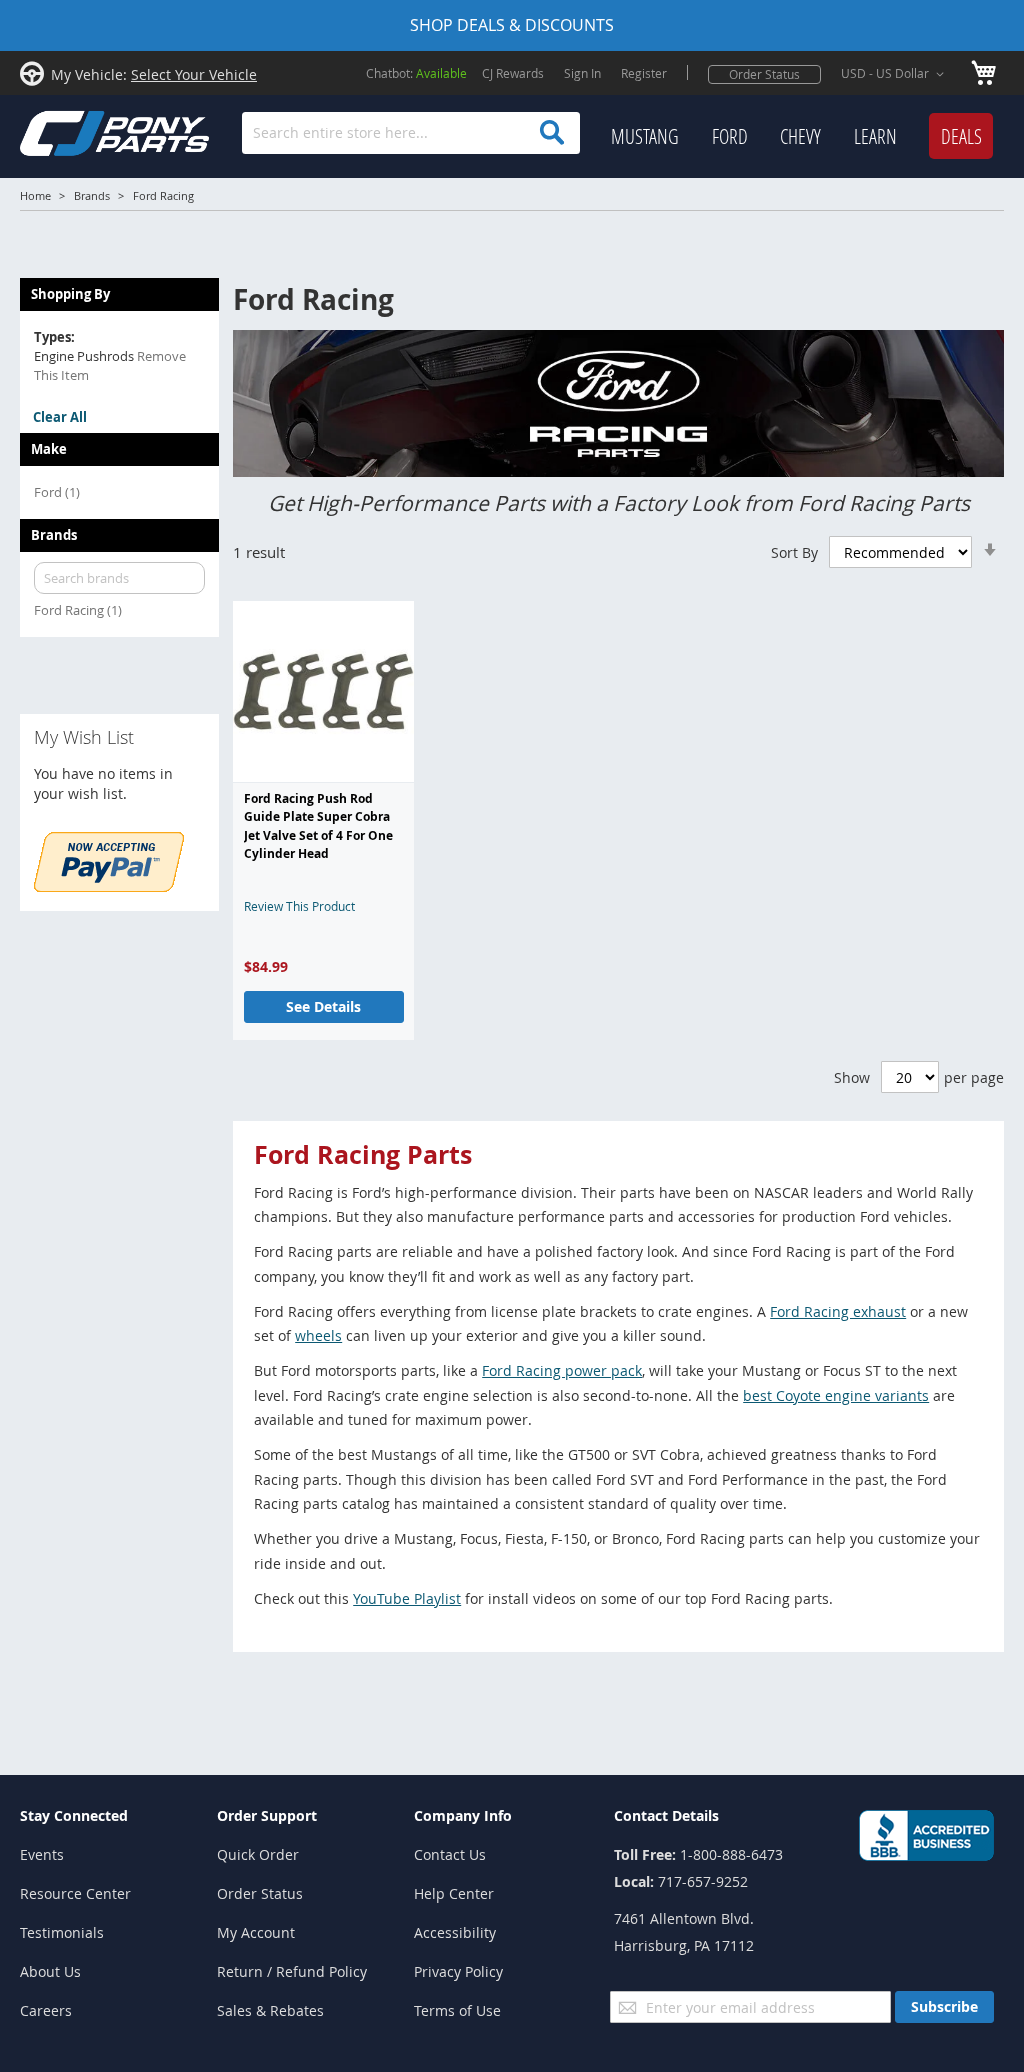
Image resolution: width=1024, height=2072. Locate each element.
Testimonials (62, 1932)
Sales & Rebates (270, 2010)
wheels (318, 1335)
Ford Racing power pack (562, 1370)
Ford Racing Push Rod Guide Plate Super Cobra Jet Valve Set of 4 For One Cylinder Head (318, 826)
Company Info (463, 1815)
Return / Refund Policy (292, 1971)
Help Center (454, 1893)
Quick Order (258, 1854)
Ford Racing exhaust (838, 1311)
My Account (256, 1932)
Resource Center (75, 1893)
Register (644, 73)
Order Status (764, 74)
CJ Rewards (513, 73)
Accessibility (455, 1932)
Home (35, 195)
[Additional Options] (109, 886)
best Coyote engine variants (836, 1395)
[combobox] (411, 133)
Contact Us (450, 1854)
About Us (50, 1971)
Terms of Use (457, 2010)
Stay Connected (74, 1815)
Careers (46, 2010)
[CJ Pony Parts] (70, 131)
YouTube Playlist (407, 1598)
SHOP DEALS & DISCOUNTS (512, 25)
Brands (92, 195)
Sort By (794, 552)
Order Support (267, 1815)
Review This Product (299, 906)
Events (42, 1854)
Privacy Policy (458, 1971)
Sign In (582, 73)
